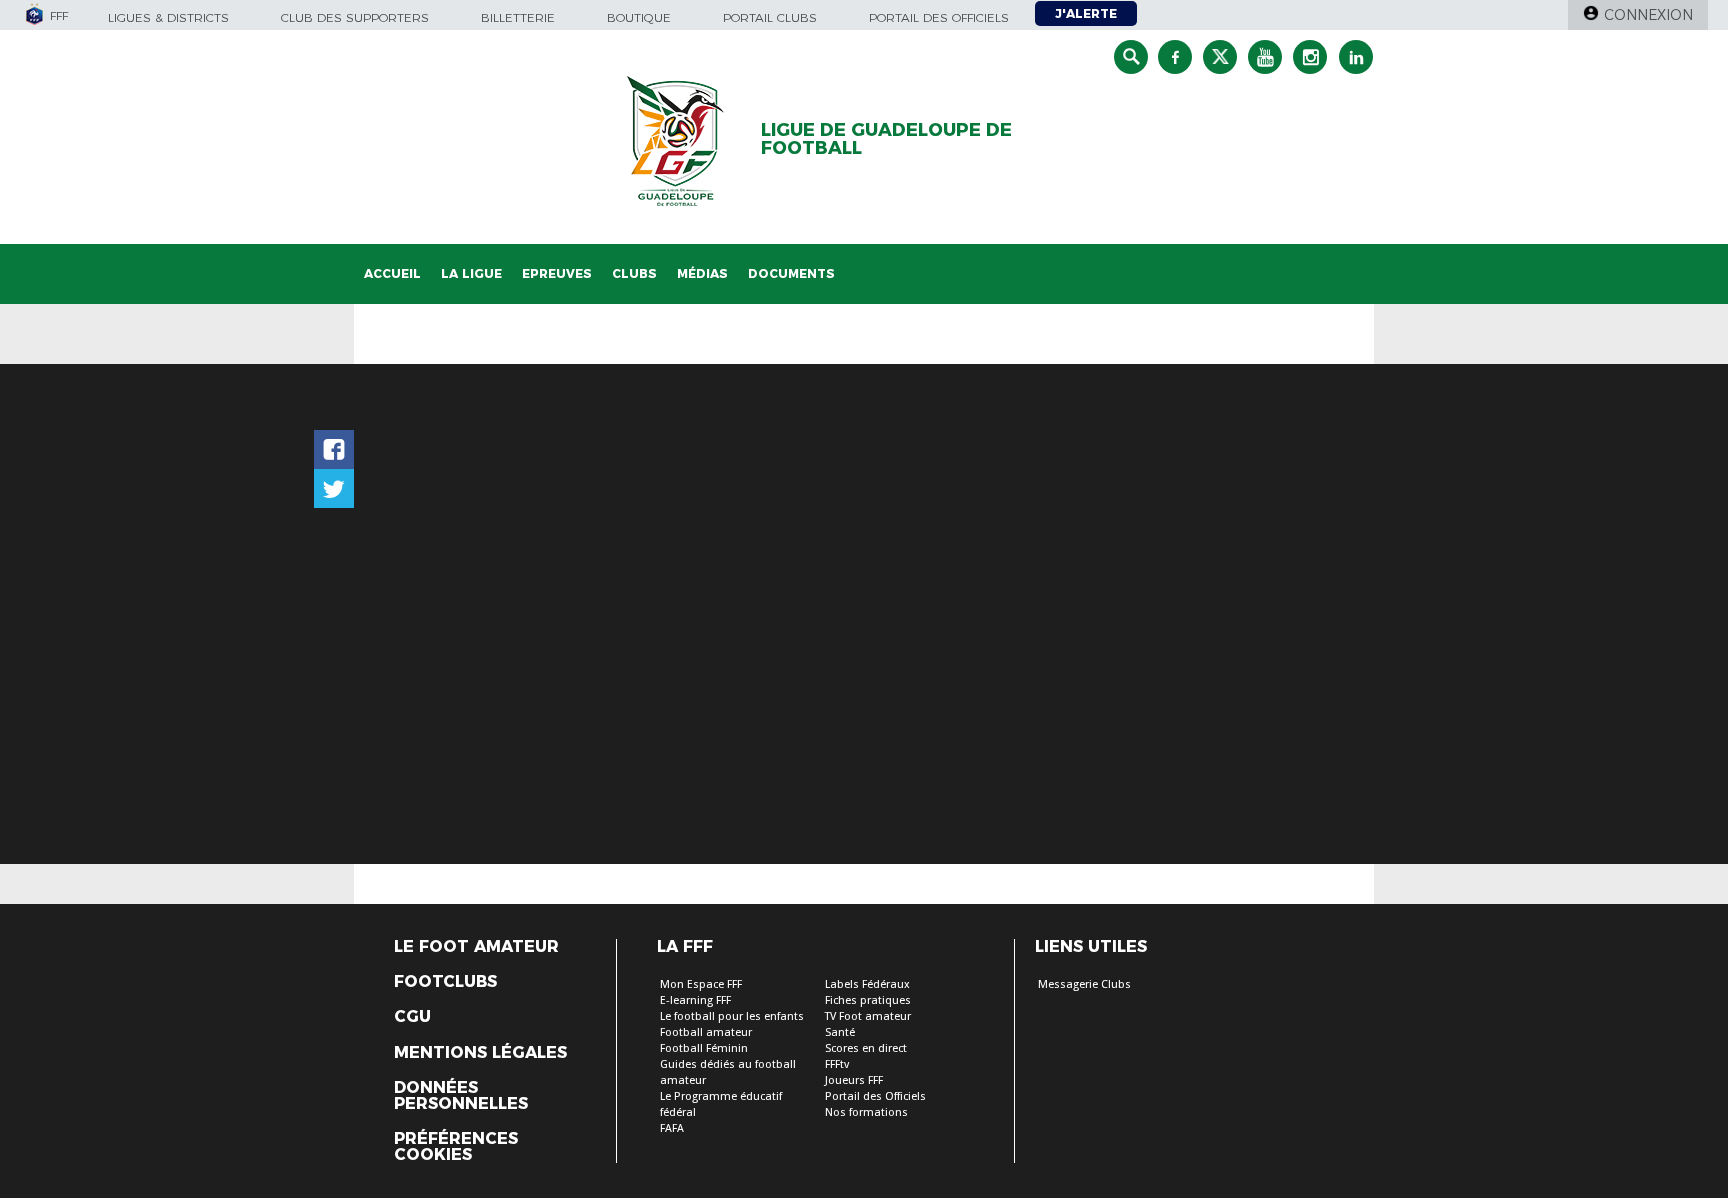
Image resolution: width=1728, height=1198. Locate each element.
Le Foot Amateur (476, 947)
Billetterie (518, 17)
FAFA (672, 1128)
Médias (702, 273)
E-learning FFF (695, 1000)
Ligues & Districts (168, 17)
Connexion (1648, 15)
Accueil (392, 273)
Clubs (634, 273)
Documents (791, 273)
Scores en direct (866, 1048)
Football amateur (706, 1032)
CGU (412, 1017)
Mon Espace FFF (701, 984)
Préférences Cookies (456, 1147)
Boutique (639, 17)
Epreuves (557, 273)
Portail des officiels (939, 17)
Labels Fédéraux (867, 984)
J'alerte (1086, 13)
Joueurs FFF (854, 1080)
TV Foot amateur (868, 1016)
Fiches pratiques (868, 1000)
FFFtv (837, 1064)
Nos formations (866, 1112)
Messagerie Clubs (1084, 984)
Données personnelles (461, 1096)
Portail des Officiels (875, 1096)
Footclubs (445, 982)
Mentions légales (480, 1053)
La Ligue (471, 273)
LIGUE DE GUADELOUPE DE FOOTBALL (886, 139)
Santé (840, 1032)
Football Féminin (704, 1048)
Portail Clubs (770, 17)
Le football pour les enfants (732, 1016)
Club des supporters (355, 17)
